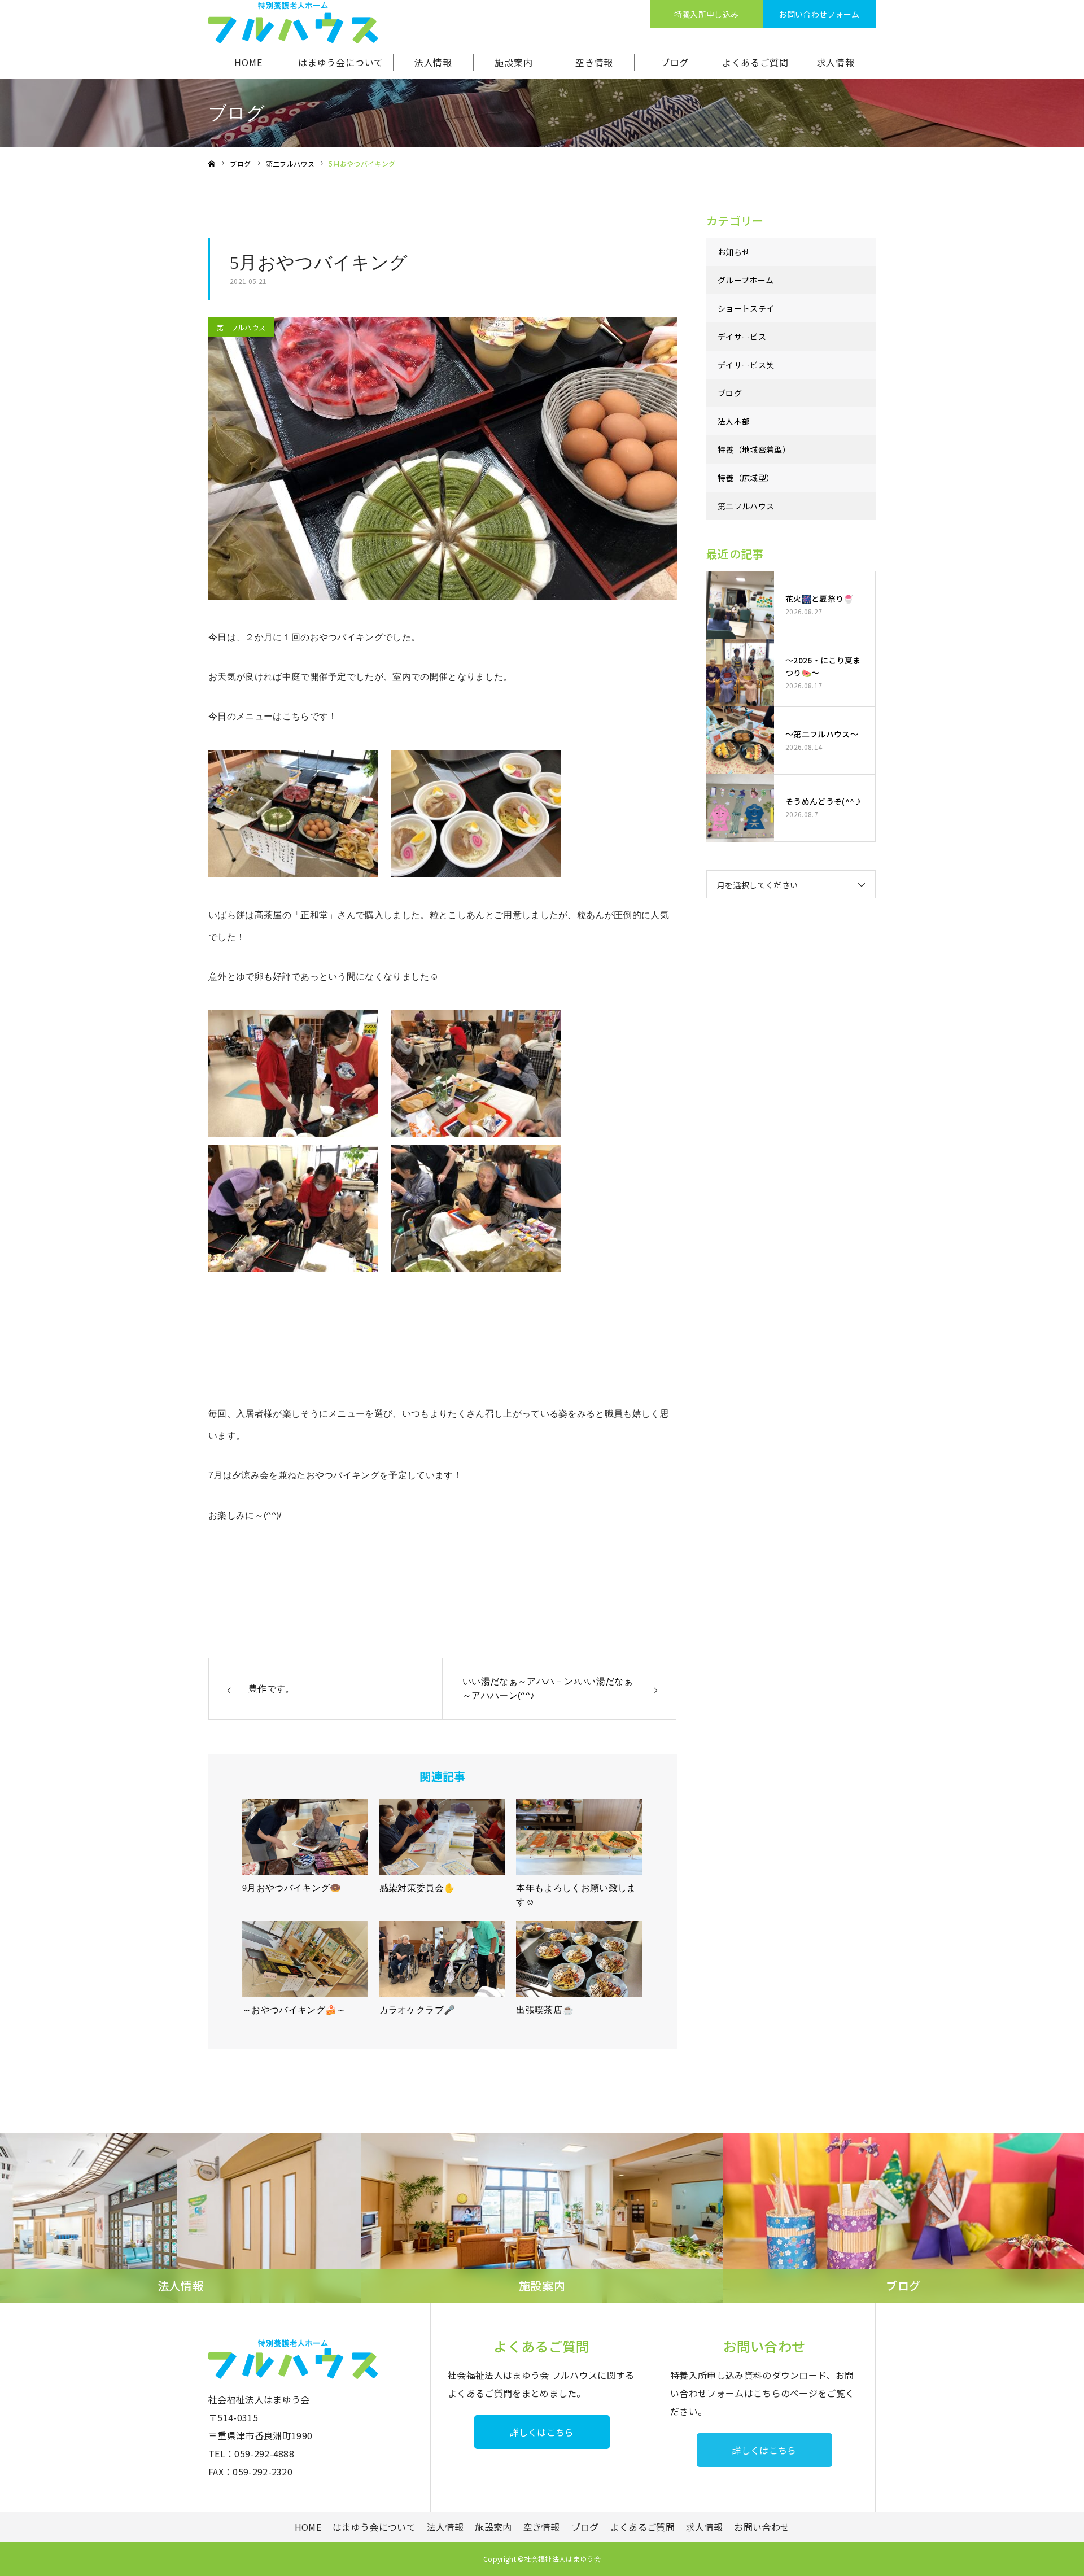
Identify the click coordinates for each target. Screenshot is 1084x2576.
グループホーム (746, 280)
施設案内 (513, 62)
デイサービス (742, 337)
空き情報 (594, 62)
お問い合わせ (762, 2527)
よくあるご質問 (755, 62)
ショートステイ (746, 308)
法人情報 (433, 62)
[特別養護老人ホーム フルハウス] (293, 23)
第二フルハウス (241, 327)
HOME (248, 62)
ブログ (675, 62)
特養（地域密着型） (754, 449)
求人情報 (836, 62)
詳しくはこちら (541, 2432)
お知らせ (734, 252)
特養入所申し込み (707, 14)
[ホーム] (212, 164)
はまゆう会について (341, 62)
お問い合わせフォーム (819, 14)
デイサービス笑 (746, 365)
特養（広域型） (746, 478)
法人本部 (734, 421)
